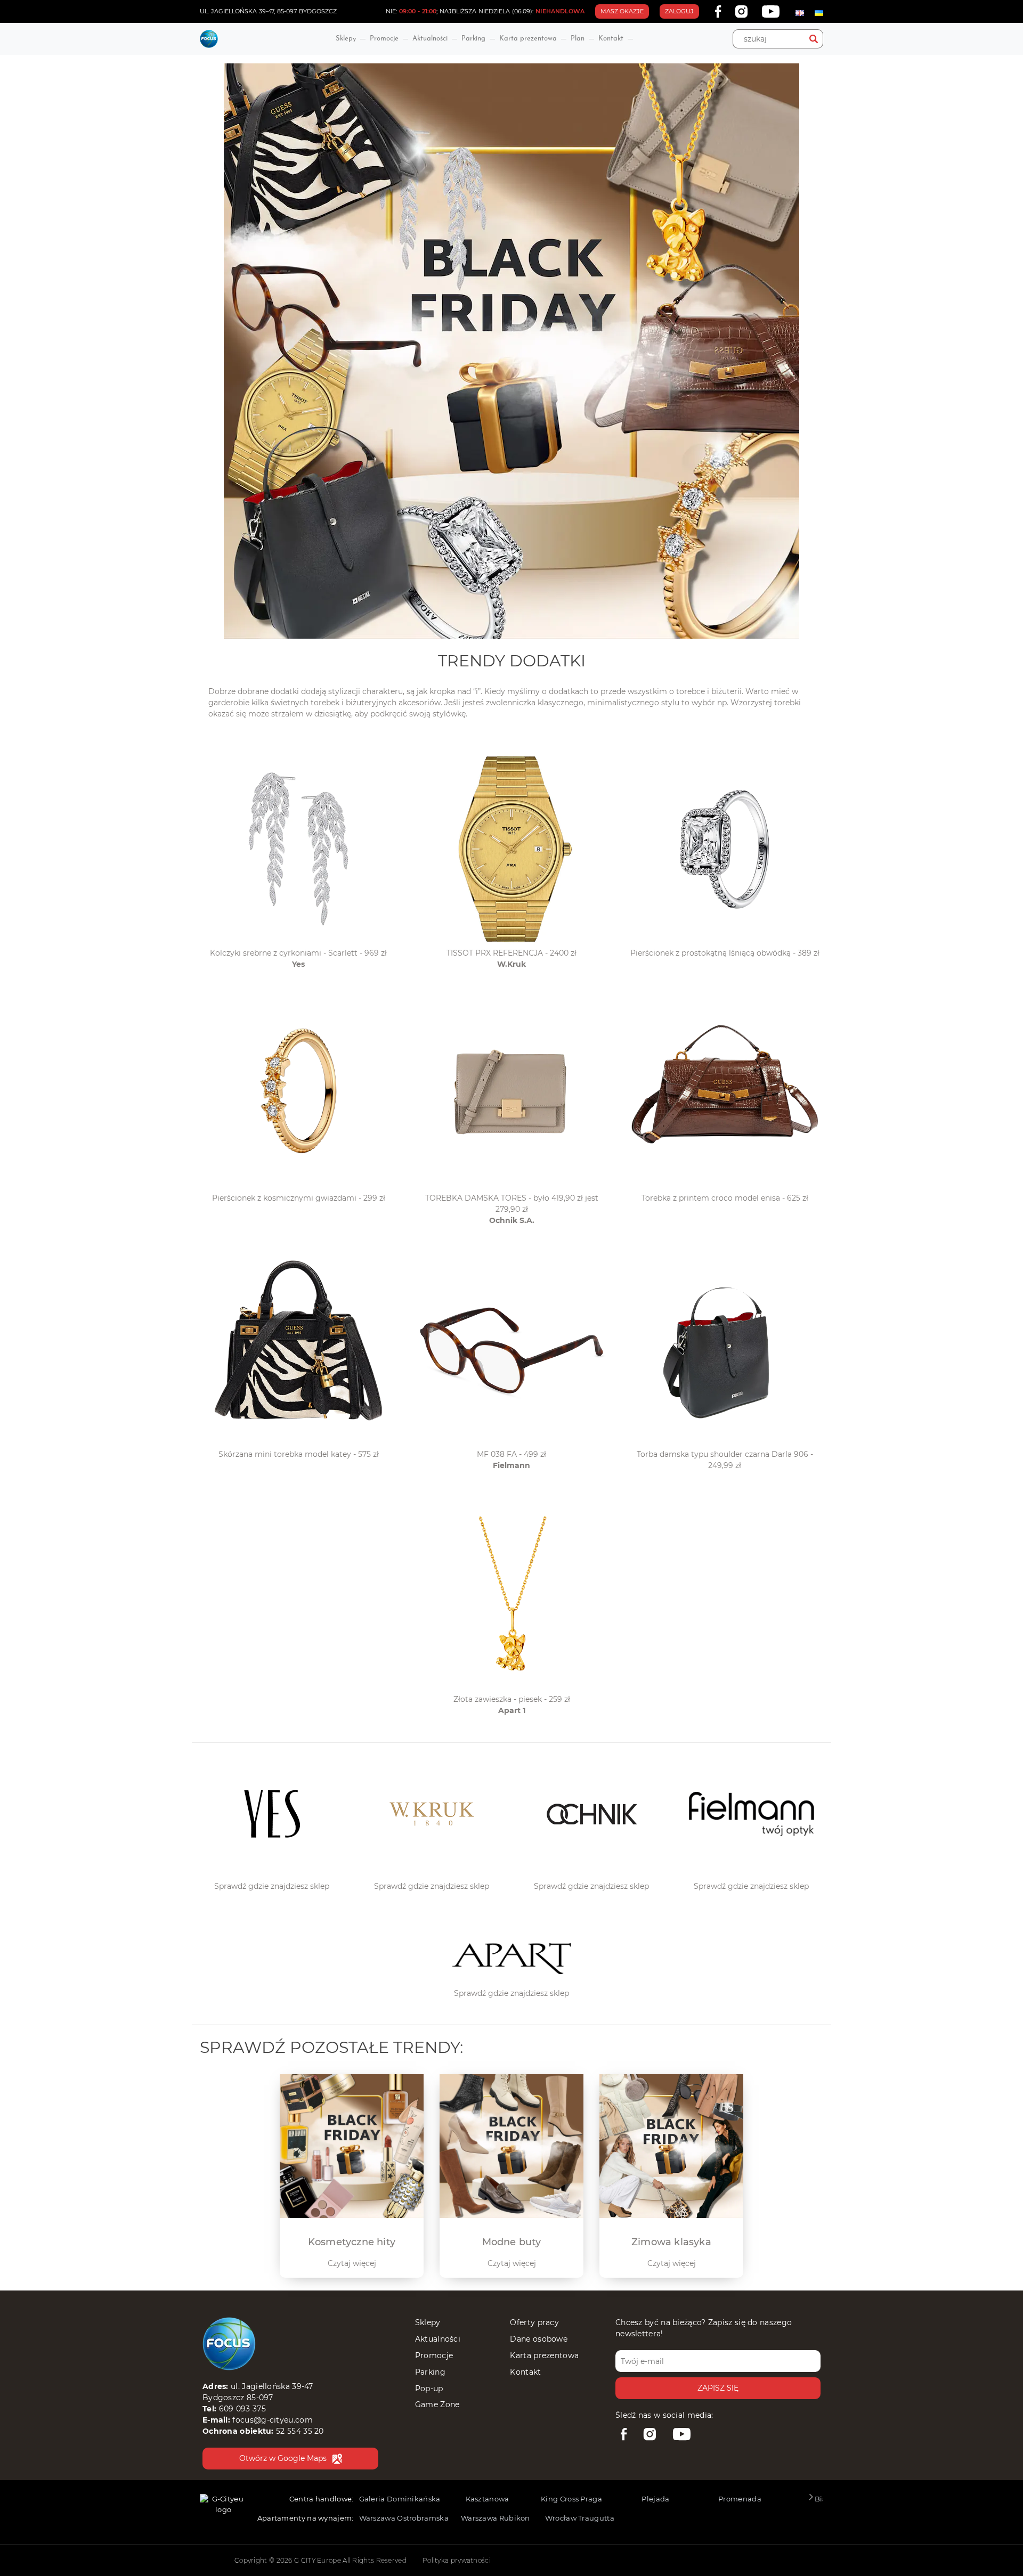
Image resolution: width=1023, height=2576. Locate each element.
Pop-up (429, 2388)
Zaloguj (679, 11)
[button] (811, 2500)
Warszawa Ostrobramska (404, 2518)
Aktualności (430, 39)
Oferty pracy (534, 2322)
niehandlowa (560, 11)
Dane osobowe (539, 2339)
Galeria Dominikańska (400, 2499)
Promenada (740, 2499)
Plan (578, 39)
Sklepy (346, 39)
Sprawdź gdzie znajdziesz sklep (272, 1886)
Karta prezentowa (528, 39)
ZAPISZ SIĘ (718, 2388)
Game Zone (437, 2404)
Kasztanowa (488, 2499)
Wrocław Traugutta (580, 2518)
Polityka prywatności (457, 2560)
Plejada (655, 2499)
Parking (473, 39)
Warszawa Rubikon (496, 2518)
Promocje (384, 39)
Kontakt (611, 39)
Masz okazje (622, 11)
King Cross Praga (571, 2499)
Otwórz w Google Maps (283, 2458)
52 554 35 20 (300, 2431)
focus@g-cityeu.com (272, 2420)
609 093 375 (242, 2409)
